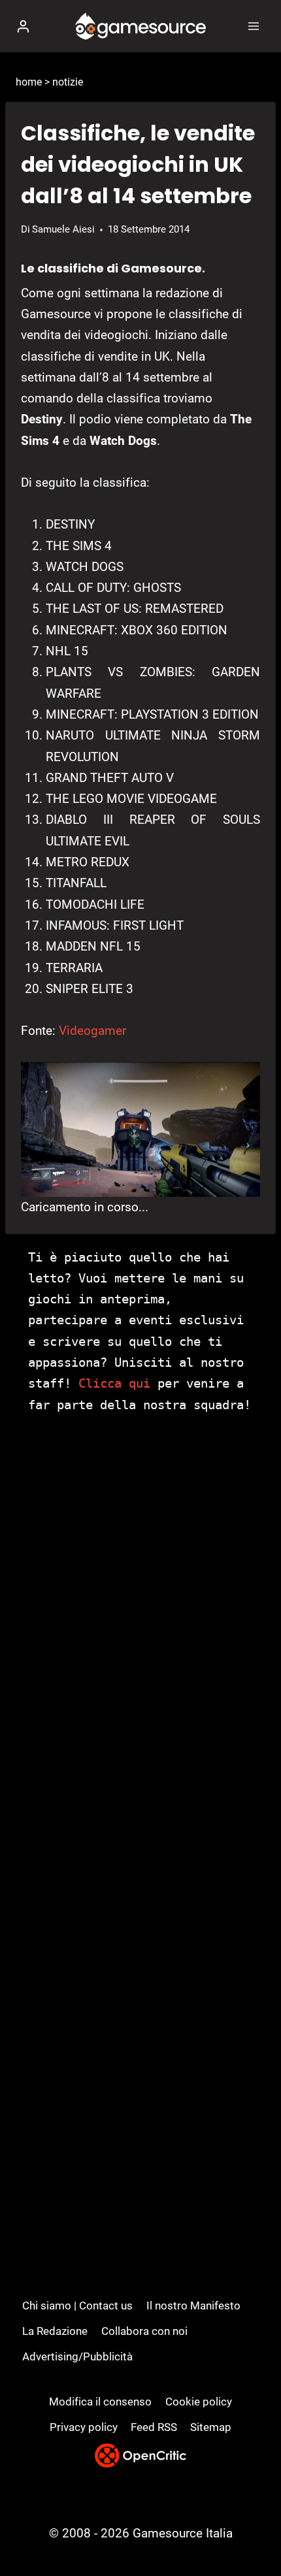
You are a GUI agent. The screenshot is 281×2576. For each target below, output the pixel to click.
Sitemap (211, 2427)
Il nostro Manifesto (193, 2306)
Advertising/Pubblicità (77, 2356)
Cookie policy (199, 2402)
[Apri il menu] (253, 26)
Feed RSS (154, 2427)
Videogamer (92, 1031)
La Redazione (55, 2331)
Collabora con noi (144, 2331)
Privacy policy (84, 2427)
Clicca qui (114, 1383)
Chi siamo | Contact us (77, 2306)
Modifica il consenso (100, 2402)
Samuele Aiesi (63, 229)
